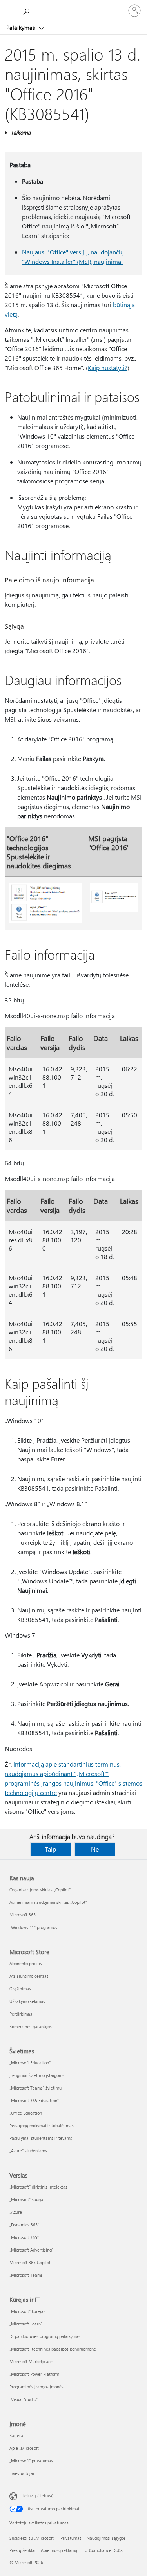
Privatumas (71, 2538)
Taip (50, 1849)
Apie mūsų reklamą (59, 2550)
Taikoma (21, 132)
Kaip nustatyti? (108, 368)
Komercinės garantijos (31, 2026)
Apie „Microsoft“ (25, 2448)
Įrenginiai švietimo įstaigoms (37, 2075)
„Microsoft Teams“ (27, 2275)
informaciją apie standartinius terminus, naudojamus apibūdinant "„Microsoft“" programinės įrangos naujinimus (63, 1774)
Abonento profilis (26, 1963)
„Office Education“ (26, 2113)
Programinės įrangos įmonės (36, 2387)
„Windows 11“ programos (33, 1927)
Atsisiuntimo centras (29, 1976)
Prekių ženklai (23, 2550)
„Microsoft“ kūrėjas (27, 2311)
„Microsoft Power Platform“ (35, 2374)
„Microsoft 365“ (24, 2237)
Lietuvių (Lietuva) (37, 2496)
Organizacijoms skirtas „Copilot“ (40, 1890)
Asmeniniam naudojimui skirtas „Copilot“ (48, 1902)
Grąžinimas (20, 1989)
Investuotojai (22, 2473)
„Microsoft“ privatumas (31, 2461)
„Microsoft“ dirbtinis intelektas (38, 2187)
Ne (95, 1849)
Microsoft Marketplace (31, 2361)
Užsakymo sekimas (27, 2001)
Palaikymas (21, 28)
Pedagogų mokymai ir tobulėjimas (42, 2125)
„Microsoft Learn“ (26, 2324)
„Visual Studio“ (24, 2399)
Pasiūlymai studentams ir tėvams (41, 2138)
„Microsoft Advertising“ (31, 2250)
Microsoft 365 (23, 1915)
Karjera (16, 2435)
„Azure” (16, 2212)
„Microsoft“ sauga (26, 2199)
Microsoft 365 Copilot (30, 2262)
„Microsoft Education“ (30, 2063)
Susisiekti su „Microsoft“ (32, 2538)
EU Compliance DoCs (103, 2550)
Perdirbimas (21, 2014)
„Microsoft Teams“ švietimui (36, 2088)
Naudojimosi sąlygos (106, 2538)
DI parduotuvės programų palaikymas (45, 2336)
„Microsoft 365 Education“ (34, 2100)
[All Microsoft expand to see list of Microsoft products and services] (10, 11)
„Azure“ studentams (28, 2151)
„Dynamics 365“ (24, 2225)
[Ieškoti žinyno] (27, 10)
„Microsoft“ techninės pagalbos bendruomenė (53, 2349)
